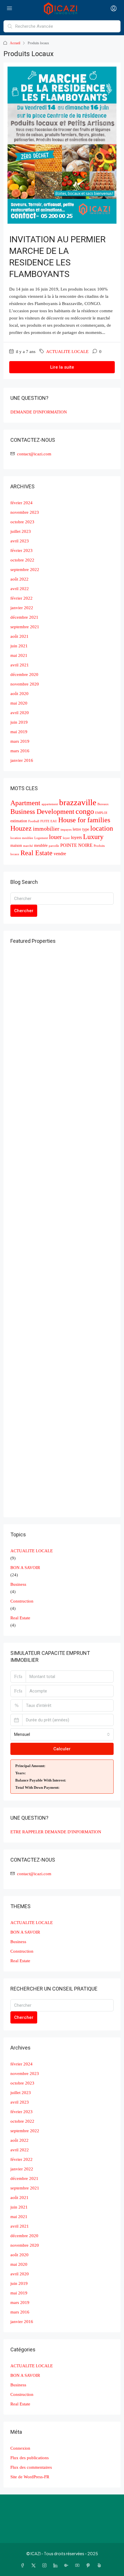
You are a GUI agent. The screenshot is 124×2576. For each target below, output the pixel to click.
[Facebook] (24, 2565)
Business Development (42, 812)
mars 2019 (20, 741)
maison (16, 846)
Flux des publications (30, 2458)
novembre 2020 (25, 684)
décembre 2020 (24, 675)
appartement (50, 804)
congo (85, 811)
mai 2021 (19, 655)
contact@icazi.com (34, 454)
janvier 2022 (22, 608)
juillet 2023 (21, 531)
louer (55, 837)
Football (34, 821)
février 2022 (21, 598)
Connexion (20, 2448)
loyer (66, 838)
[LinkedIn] (57, 2565)
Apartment (25, 803)
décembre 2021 (24, 617)
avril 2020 (20, 713)
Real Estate (36, 853)
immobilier (46, 829)
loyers (76, 837)
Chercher (24, 911)
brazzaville (78, 802)
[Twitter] (35, 2565)
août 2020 (19, 694)
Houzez (21, 828)
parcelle (54, 846)
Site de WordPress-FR (30, 2477)
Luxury (93, 837)
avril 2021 (20, 665)
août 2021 (19, 636)
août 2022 (19, 579)
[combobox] (62, 1734)
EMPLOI (101, 813)
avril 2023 (20, 541)
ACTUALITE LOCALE (67, 352)
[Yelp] (100, 2565)
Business (18, 1584)
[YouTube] (78, 2565)
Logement (41, 838)
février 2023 (21, 550)
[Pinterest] (89, 2565)
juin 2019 (19, 722)
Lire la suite (62, 367)
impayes (66, 830)
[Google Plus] (67, 2565)
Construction (22, 1601)
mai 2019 (19, 732)
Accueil (15, 43)
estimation (19, 821)
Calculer (62, 1749)
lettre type (81, 829)
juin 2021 (19, 646)
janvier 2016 (22, 760)
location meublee (22, 838)
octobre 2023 (22, 522)
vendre (60, 854)
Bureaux (103, 804)
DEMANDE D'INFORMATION (39, 412)
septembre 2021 (25, 627)
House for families (84, 820)
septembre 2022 (25, 570)
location (102, 828)
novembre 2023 (25, 512)
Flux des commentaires (31, 2467)
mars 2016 (20, 751)
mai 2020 (19, 703)
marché (28, 846)
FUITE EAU (49, 821)
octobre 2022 (22, 560)
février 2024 (21, 503)
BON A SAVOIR (25, 1568)
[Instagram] (46, 2565)
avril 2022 (20, 589)
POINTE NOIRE (76, 845)
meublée (41, 846)
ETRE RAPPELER (27, 1832)
